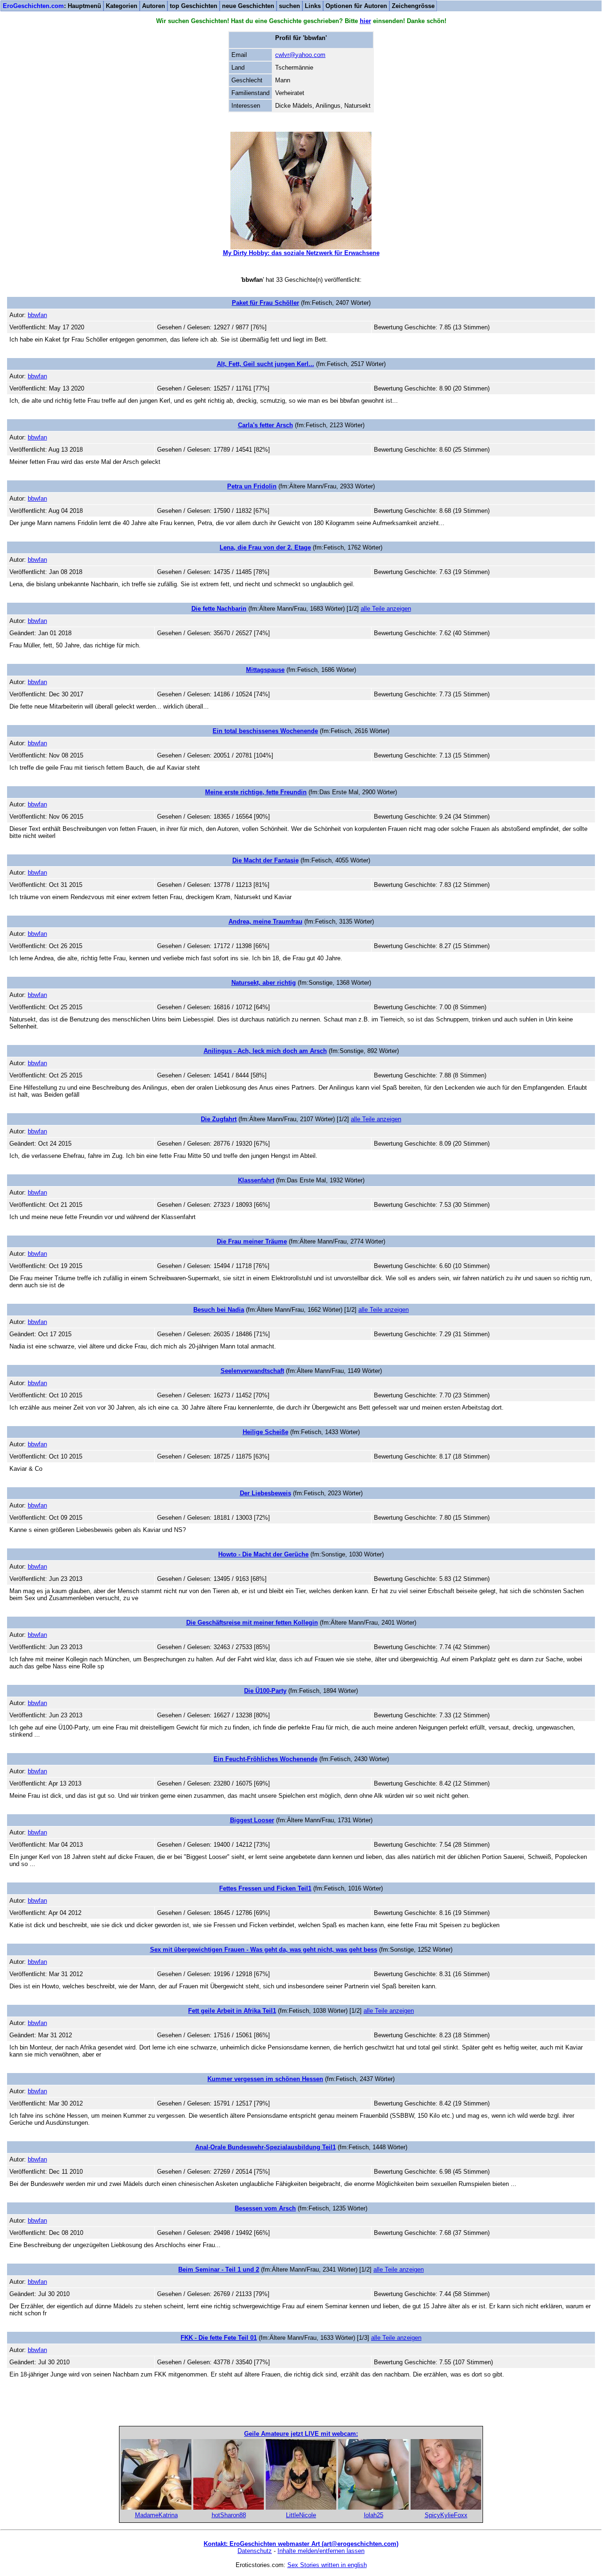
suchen (289, 6)
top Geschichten (194, 6)
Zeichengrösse (413, 6)
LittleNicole (301, 2515)
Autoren (154, 6)
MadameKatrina (156, 2515)
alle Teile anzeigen (386, 609)
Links (313, 6)
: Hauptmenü (52, 6)
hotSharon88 (229, 2515)
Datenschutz (255, 2551)
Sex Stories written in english (327, 2565)
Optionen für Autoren (356, 6)
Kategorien (122, 6)
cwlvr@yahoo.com (300, 55)
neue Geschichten (248, 6)
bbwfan (37, 315)
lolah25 (374, 2515)
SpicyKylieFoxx (446, 2515)
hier (365, 21)
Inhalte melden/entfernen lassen (321, 2551)
